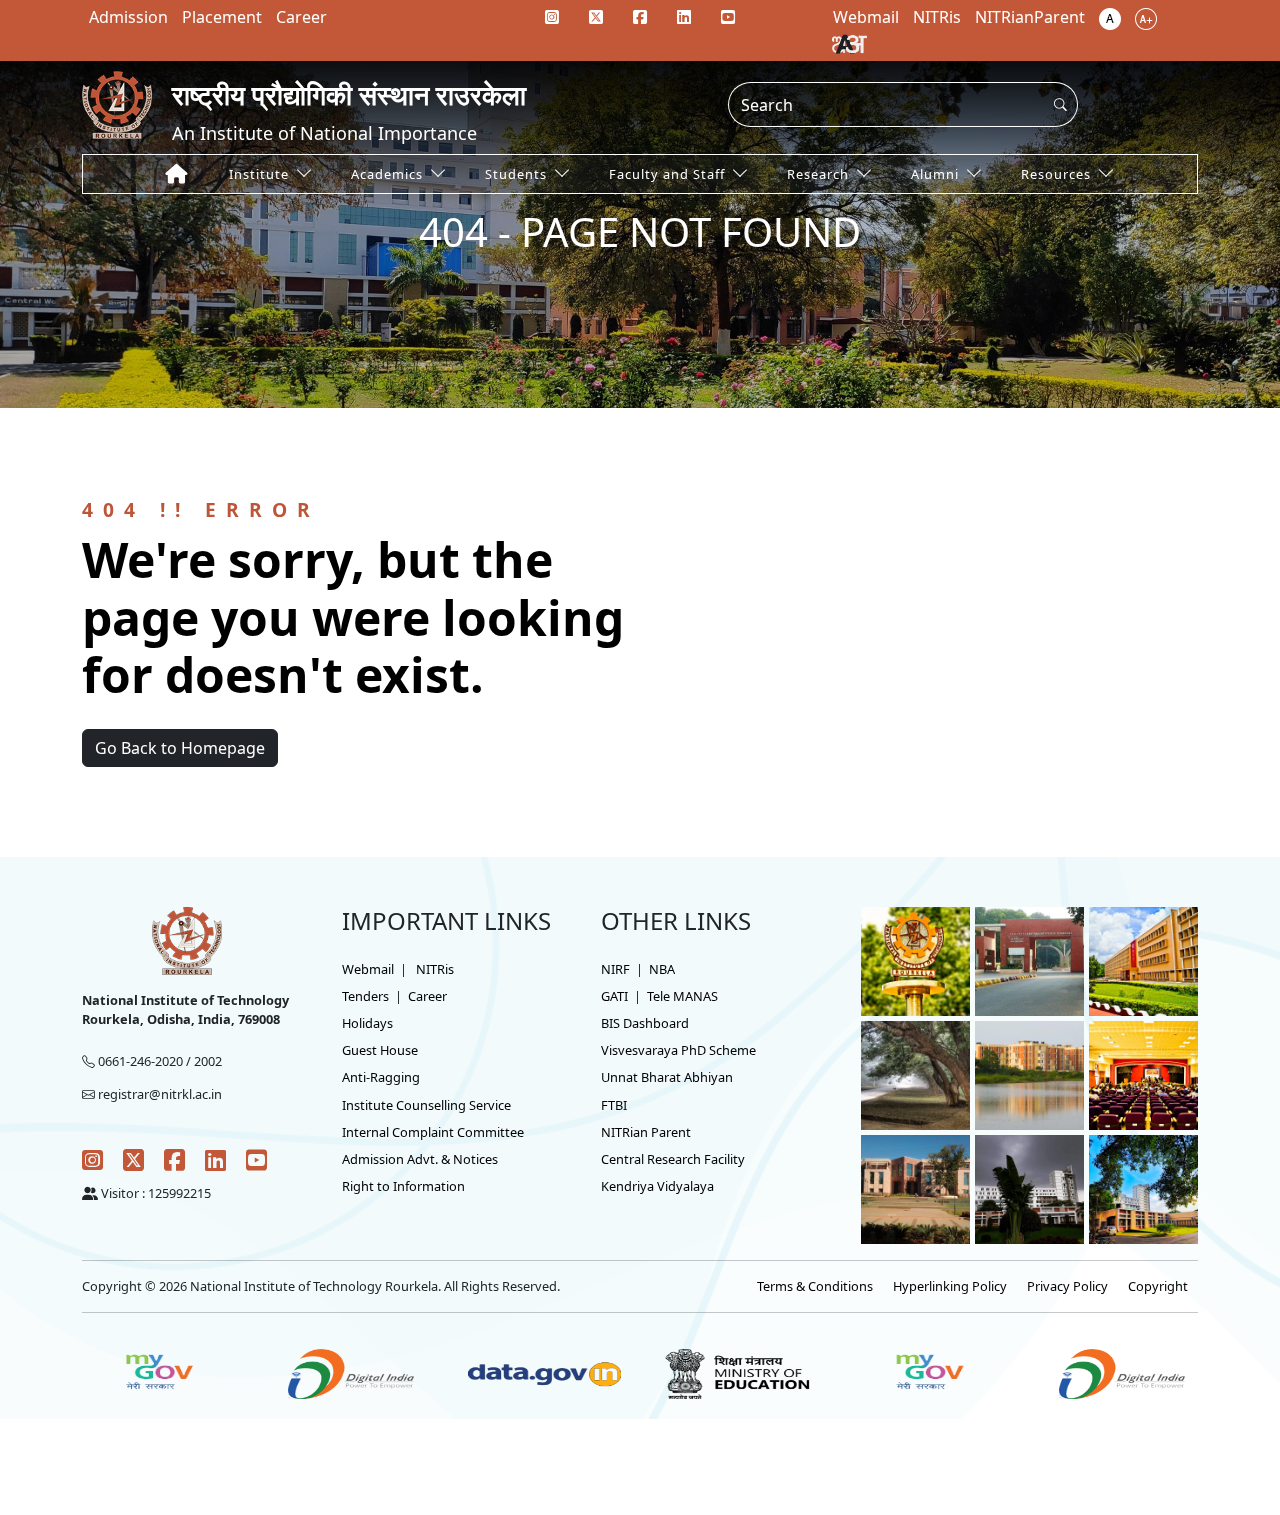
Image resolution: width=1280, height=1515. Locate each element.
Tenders (365, 996)
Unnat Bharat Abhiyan (667, 1077)
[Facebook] (640, 17)
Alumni (935, 174)
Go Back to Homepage (180, 748)
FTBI (614, 1105)
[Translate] (849, 43)
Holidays (367, 1023)
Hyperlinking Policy (950, 1286)
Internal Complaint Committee (433, 1132)
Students (516, 174)
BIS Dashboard (645, 1023)
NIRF (615, 969)
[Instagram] (552, 17)
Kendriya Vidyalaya (657, 1186)
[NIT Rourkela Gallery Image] (915, 960)
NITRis (435, 969)
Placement (222, 17)
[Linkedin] (684, 17)
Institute (259, 174)
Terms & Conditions (815, 1286)
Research (818, 174)
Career (301, 17)
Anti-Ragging (381, 1077)
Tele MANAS (682, 996)
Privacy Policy (1067, 1286)
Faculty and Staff (667, 174)
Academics (387, 174)
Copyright (1158, 1286)
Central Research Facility (673, 1159)
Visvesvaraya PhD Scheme (678, 1050)
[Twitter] (596, 17)
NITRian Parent (646, 1132)
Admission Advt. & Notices (420, 1159)
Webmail (368, 969)
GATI (614, 996)
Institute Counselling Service (426, 1105)
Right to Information (403, 1186)
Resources (1056, 174)
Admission (128, 17)
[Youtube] (728, 17)
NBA (662, 969)
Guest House (380, 1050)
